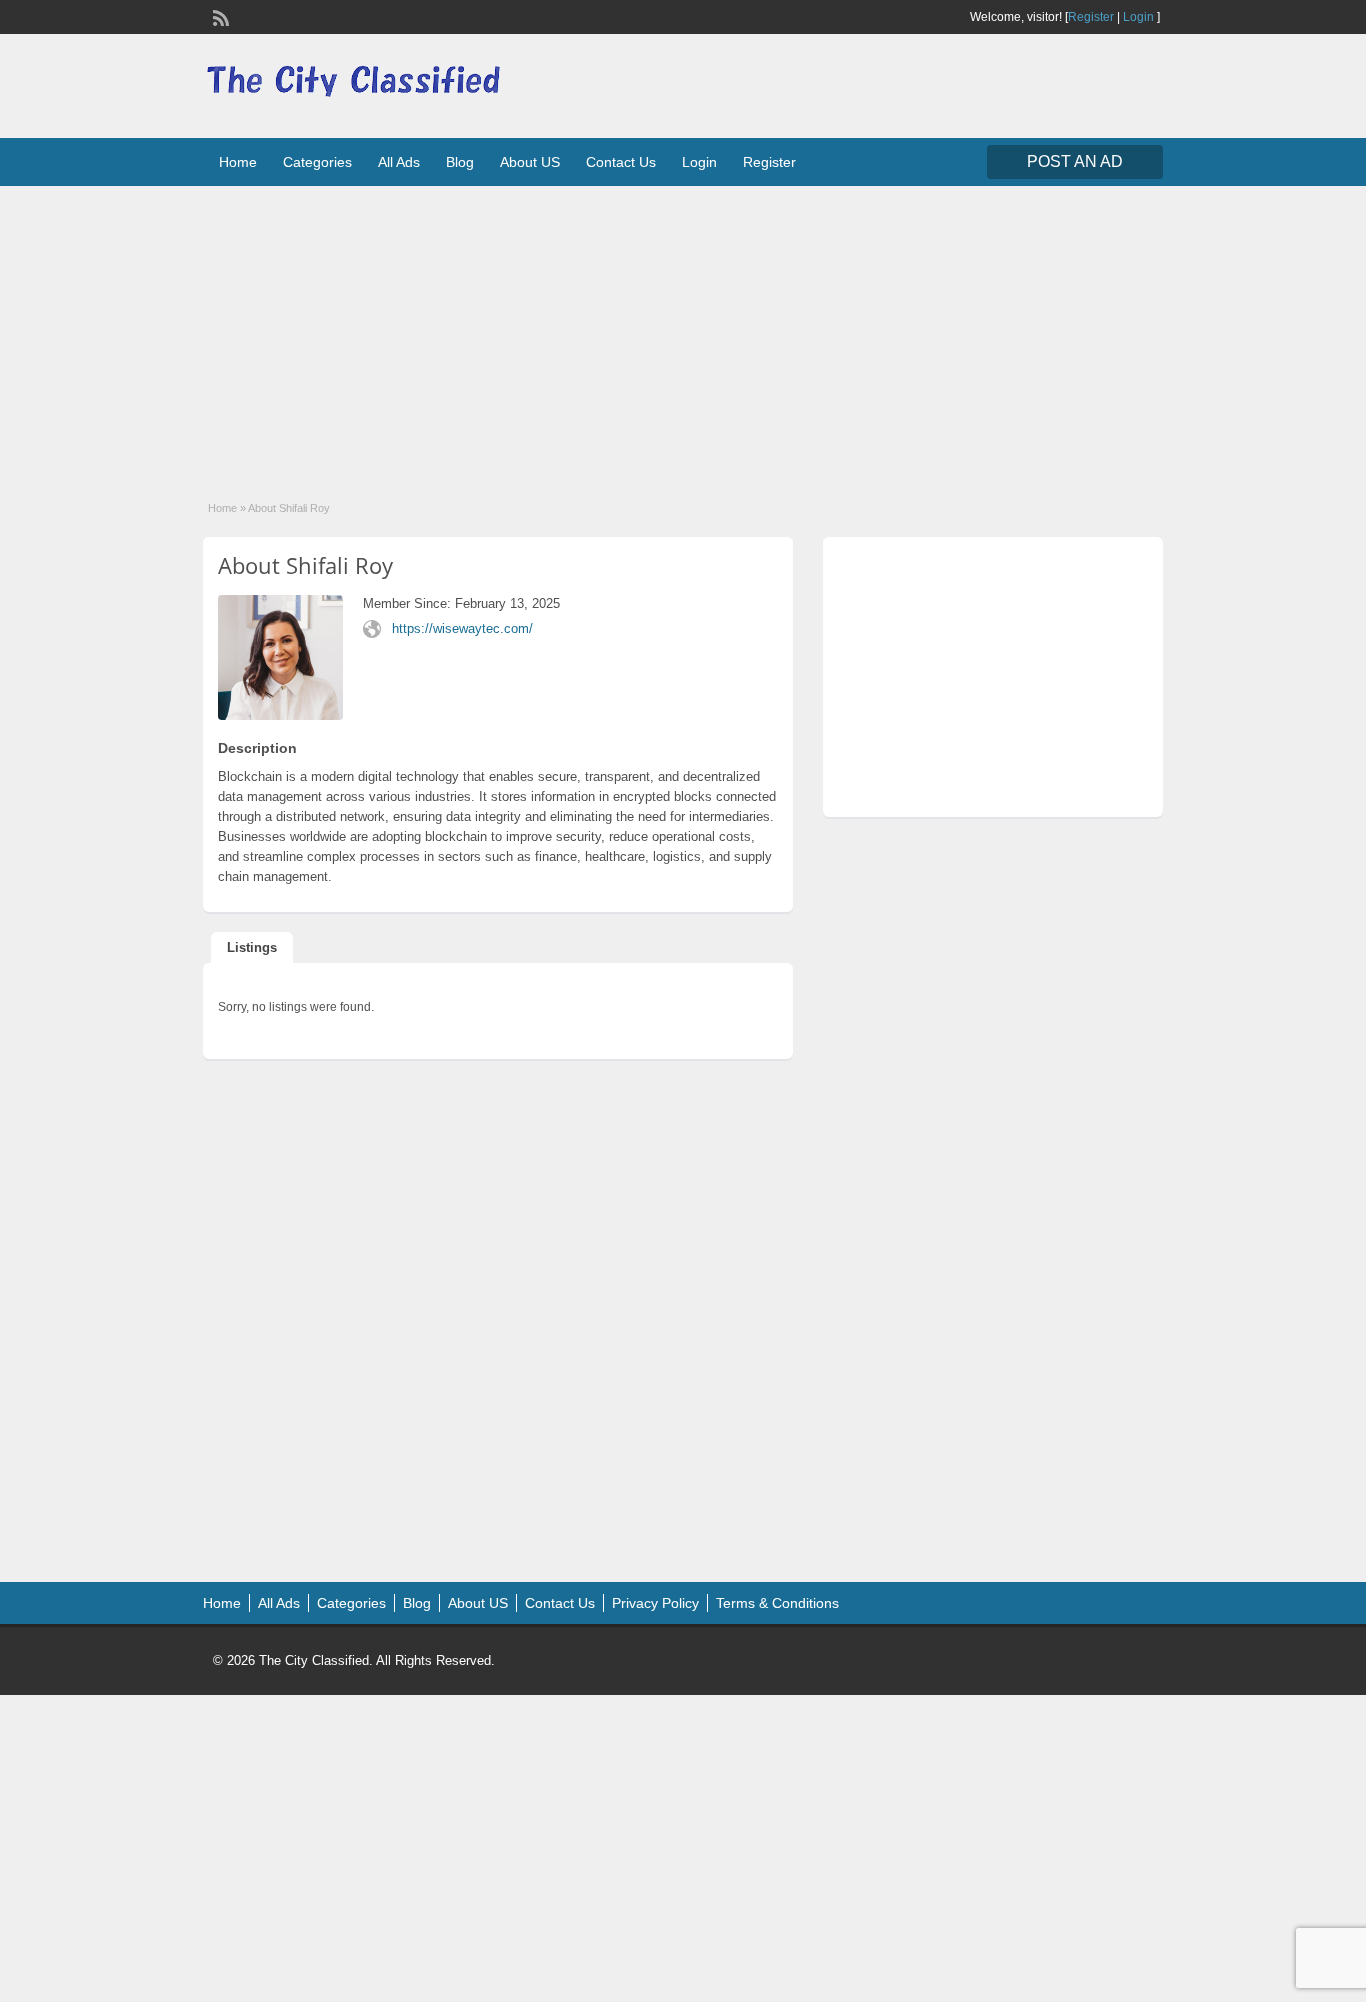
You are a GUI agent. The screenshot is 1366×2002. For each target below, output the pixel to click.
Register (1091, 17)
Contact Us (621, 162)
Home (238, 162)
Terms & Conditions (777, 1603)
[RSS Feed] (219, 16)
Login (1138, 17)
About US (530, 162)
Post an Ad (1075, 161)
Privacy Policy (655, 1603)
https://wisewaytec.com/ (462, 628)
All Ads (399, 162)
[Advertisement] (683, 330)
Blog (460, 162)
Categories (317, 162)
